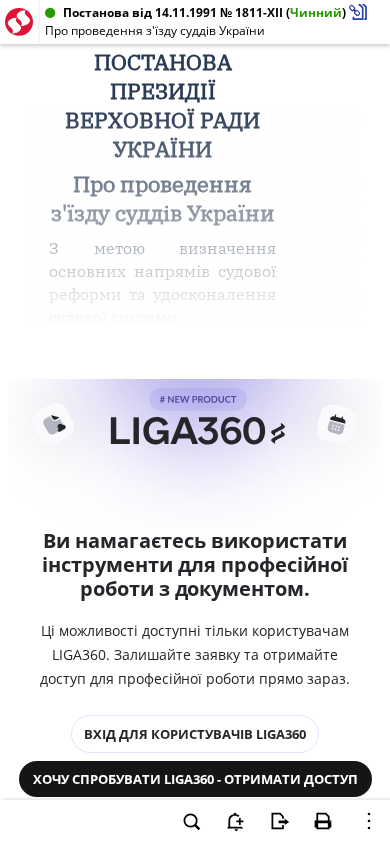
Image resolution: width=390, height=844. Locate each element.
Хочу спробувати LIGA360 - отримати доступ (195, 779)
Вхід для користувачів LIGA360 (195, 734)
